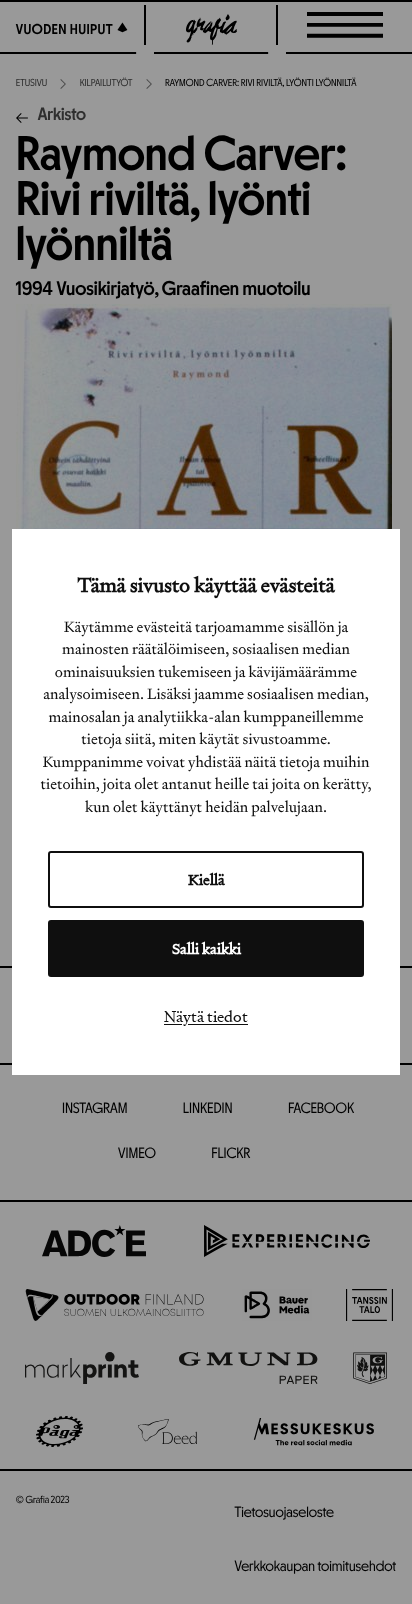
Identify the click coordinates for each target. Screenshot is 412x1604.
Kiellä (206, 879)
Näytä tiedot (206, 1016)
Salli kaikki (206, 948)
